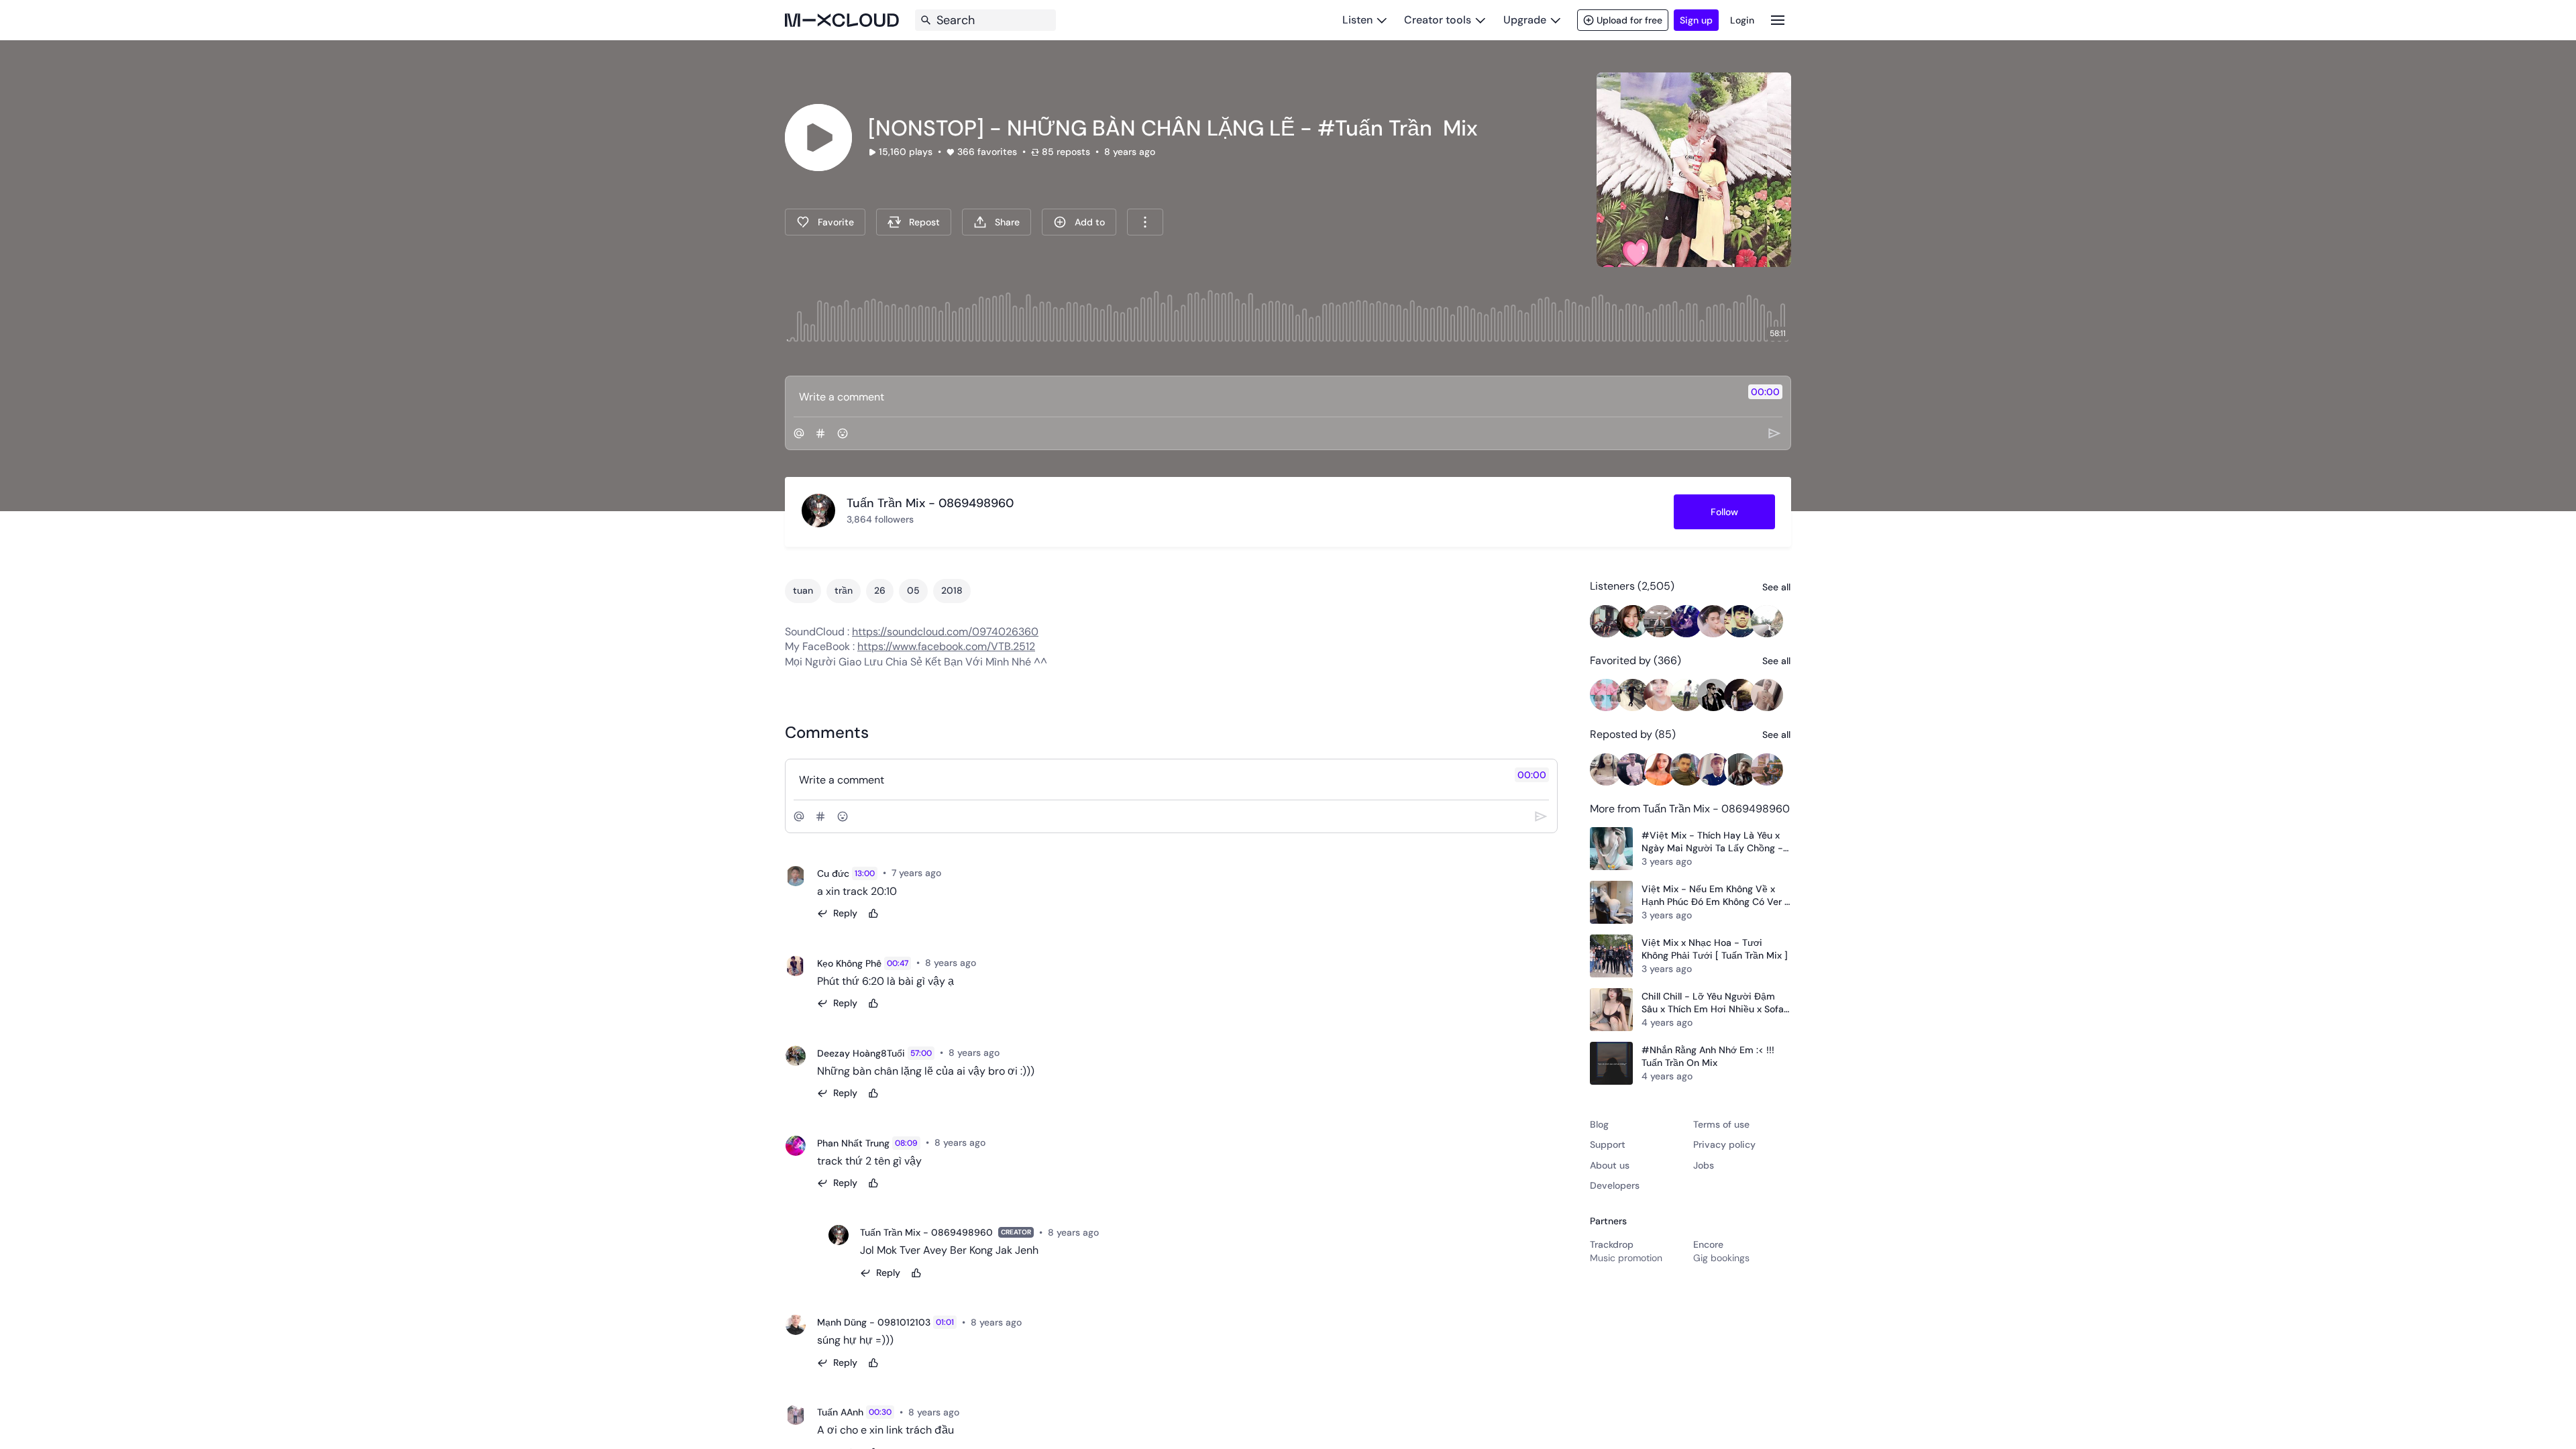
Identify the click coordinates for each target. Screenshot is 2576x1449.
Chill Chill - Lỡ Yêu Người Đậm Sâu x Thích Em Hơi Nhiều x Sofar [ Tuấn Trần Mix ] (1714, 1003)
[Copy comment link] (949, 873)
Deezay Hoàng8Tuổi (861, 1053)
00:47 (898, 963)
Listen (1357, 20)
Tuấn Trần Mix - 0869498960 (926, 1232)
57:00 (921, 1053)
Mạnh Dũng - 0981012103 (874, 1322)
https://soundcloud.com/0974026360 (945, 632)
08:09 (906, 1143)
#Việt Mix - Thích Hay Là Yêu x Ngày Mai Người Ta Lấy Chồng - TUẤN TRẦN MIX (1712, 842)
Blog (1599, 1124)
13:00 (865, 873)
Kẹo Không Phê (849, 963)
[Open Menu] (1778, 20)
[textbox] (1266, 396)
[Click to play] (818, 138)
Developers (1615, 1185)
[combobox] (1145, 222)
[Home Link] (842, 20)
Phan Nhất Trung (853, 1143)
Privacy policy (1724, 1144)
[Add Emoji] (843, 433)
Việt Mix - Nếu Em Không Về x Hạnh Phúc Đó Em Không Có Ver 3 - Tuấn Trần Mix (1716, 896)
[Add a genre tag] (820, 433)
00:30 (880, 1412)
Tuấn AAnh (840, 1412)
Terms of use (1721, 1124)
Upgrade (1525, 20)
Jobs (1704, 1165)
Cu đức (833, 873)
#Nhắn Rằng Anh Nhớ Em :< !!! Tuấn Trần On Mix (1708, 1057)
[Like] (873, 914)
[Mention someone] (799, 433)
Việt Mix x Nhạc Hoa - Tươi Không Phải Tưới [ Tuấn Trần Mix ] (1715, 949)
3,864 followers (880, 519)
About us (1610, 1165)
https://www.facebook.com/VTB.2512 (946, 646)
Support (1608, 1144)
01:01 (945, 1322)
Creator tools (1438, 20)
